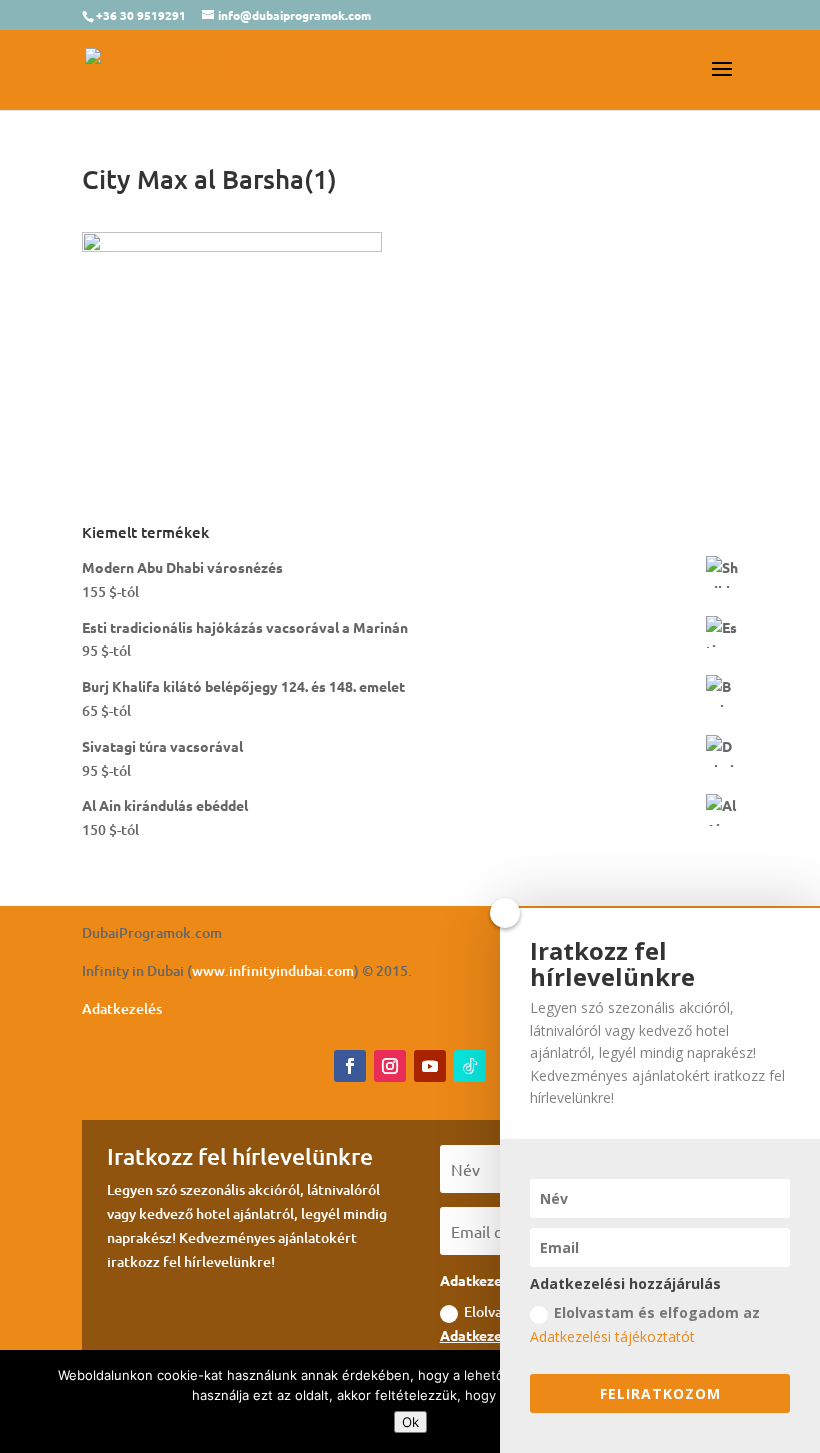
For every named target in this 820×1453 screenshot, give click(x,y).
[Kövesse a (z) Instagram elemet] (390, 1066)
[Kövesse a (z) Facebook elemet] (350, 1066)
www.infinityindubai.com (273, 970)
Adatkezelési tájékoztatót (612, 1336)
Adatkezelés (122, 1008)
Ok (410, 1422)
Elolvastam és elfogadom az (645, 1324)
